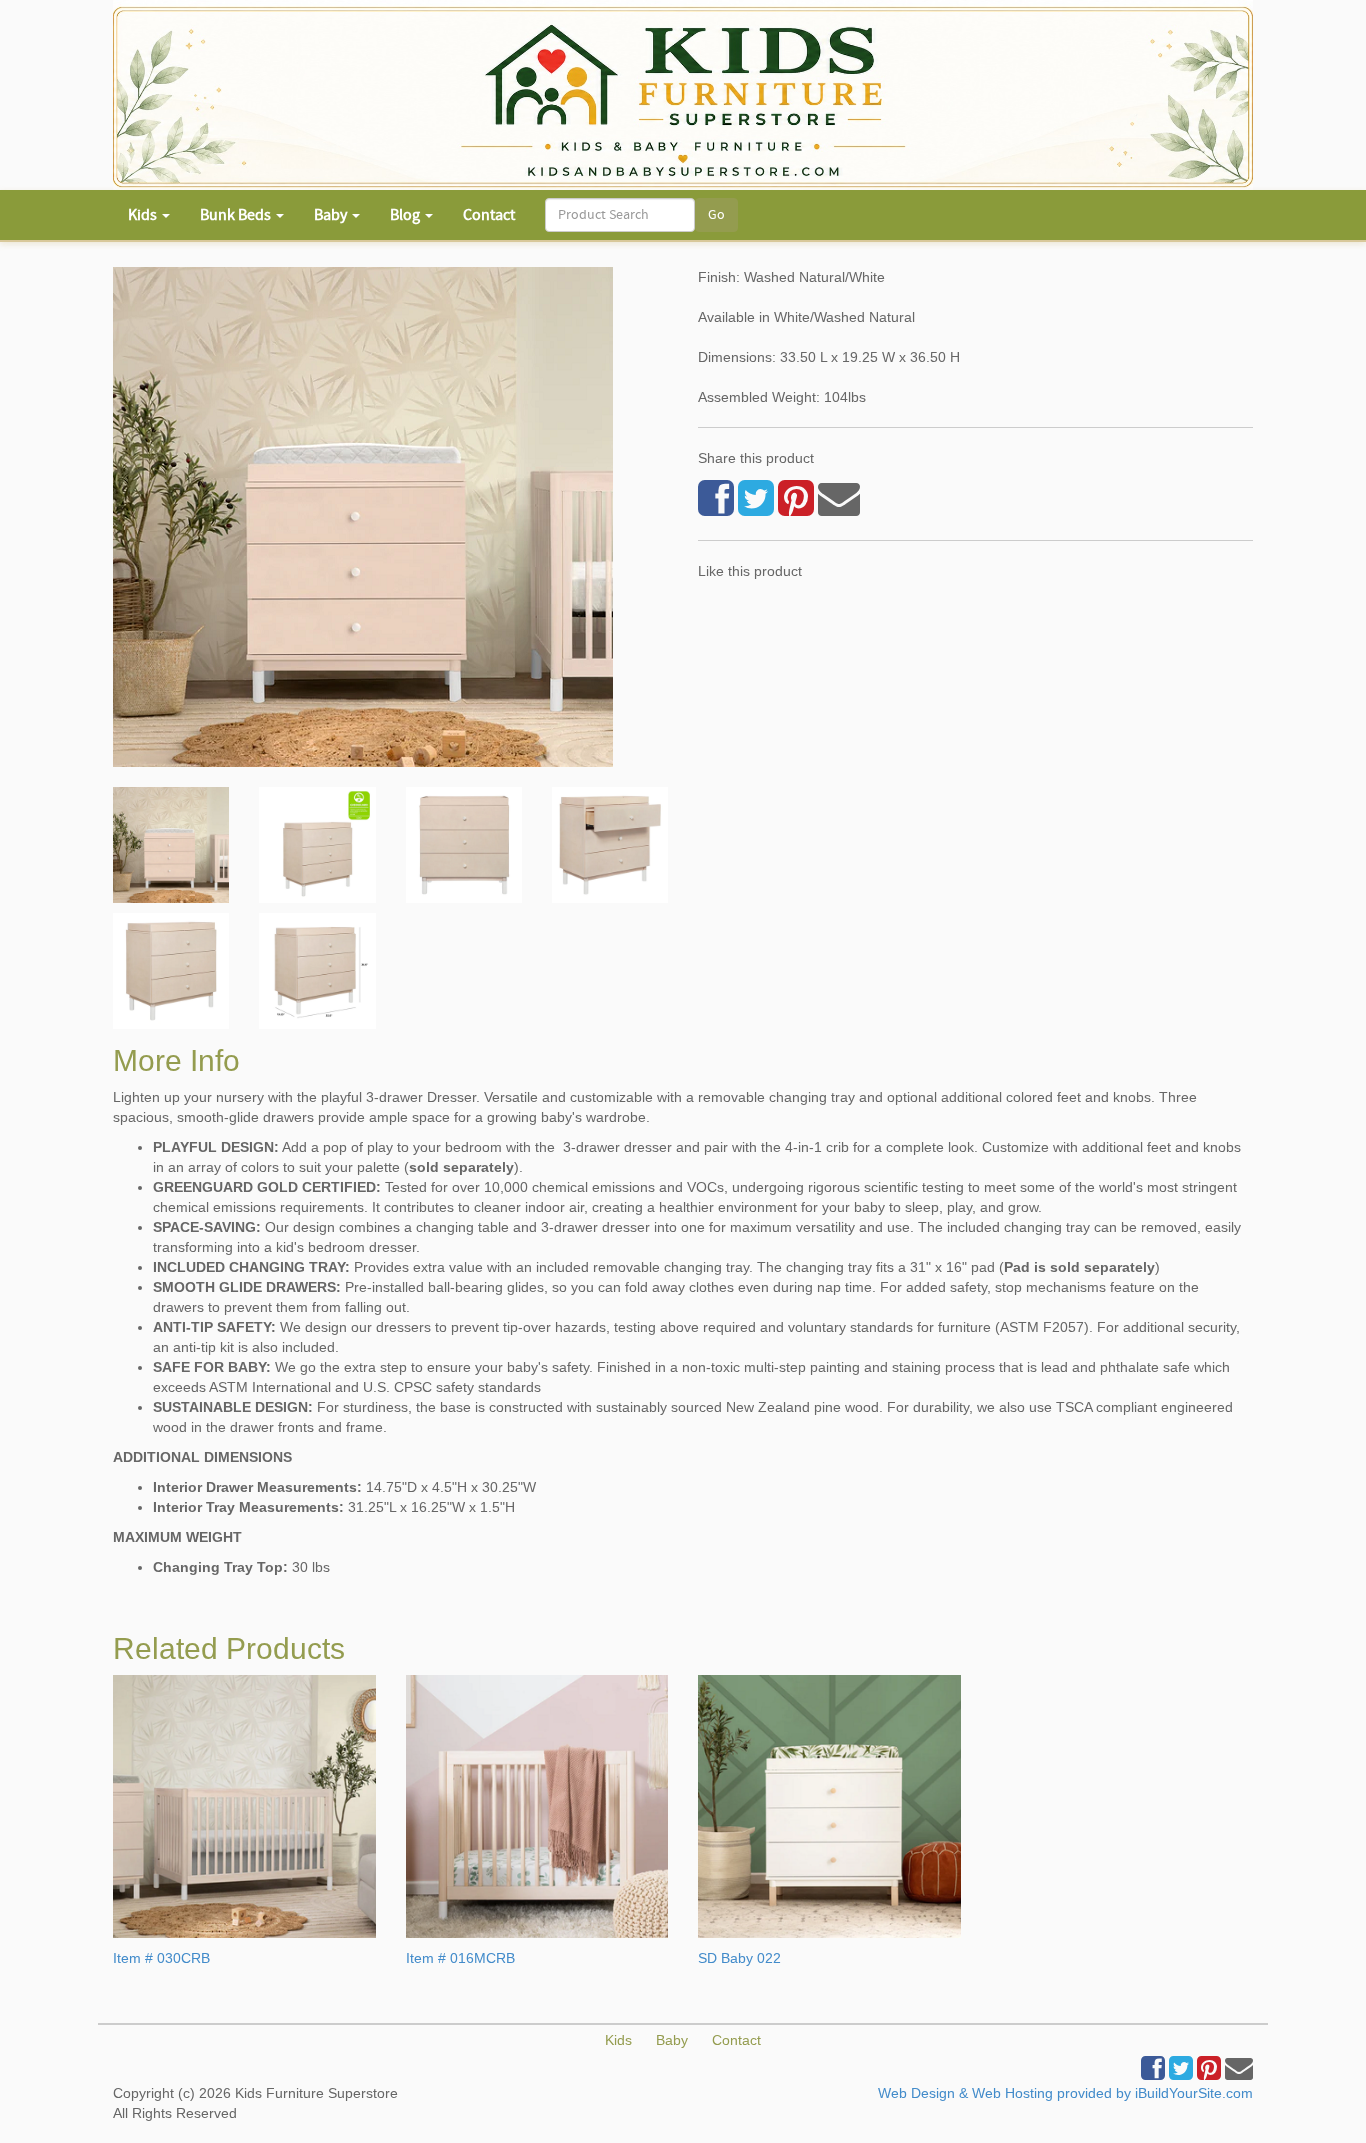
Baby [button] (332, 215)
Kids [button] (144, 215)
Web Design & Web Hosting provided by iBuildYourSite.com (1065, 2093)
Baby (672, 2040)
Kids (618, 2040)
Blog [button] (406, 215)
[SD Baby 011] (171, 845)
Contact (489, 215)
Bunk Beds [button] (237, 215)
